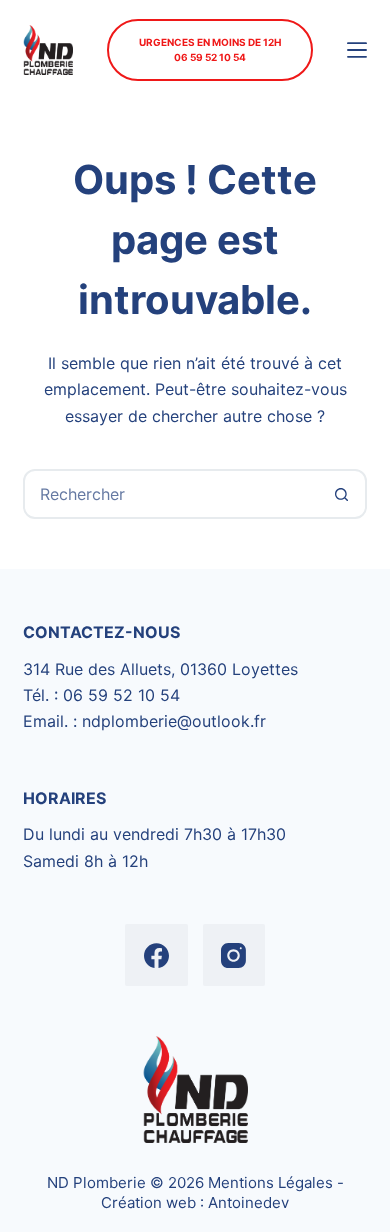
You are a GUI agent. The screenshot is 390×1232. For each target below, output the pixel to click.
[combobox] (171, 494)
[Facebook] (156, 955)
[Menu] (357, 50)
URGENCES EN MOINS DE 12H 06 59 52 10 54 (210, 49)
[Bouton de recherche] (342, 494)
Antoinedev (248, 1202)
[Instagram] (234, 955)
